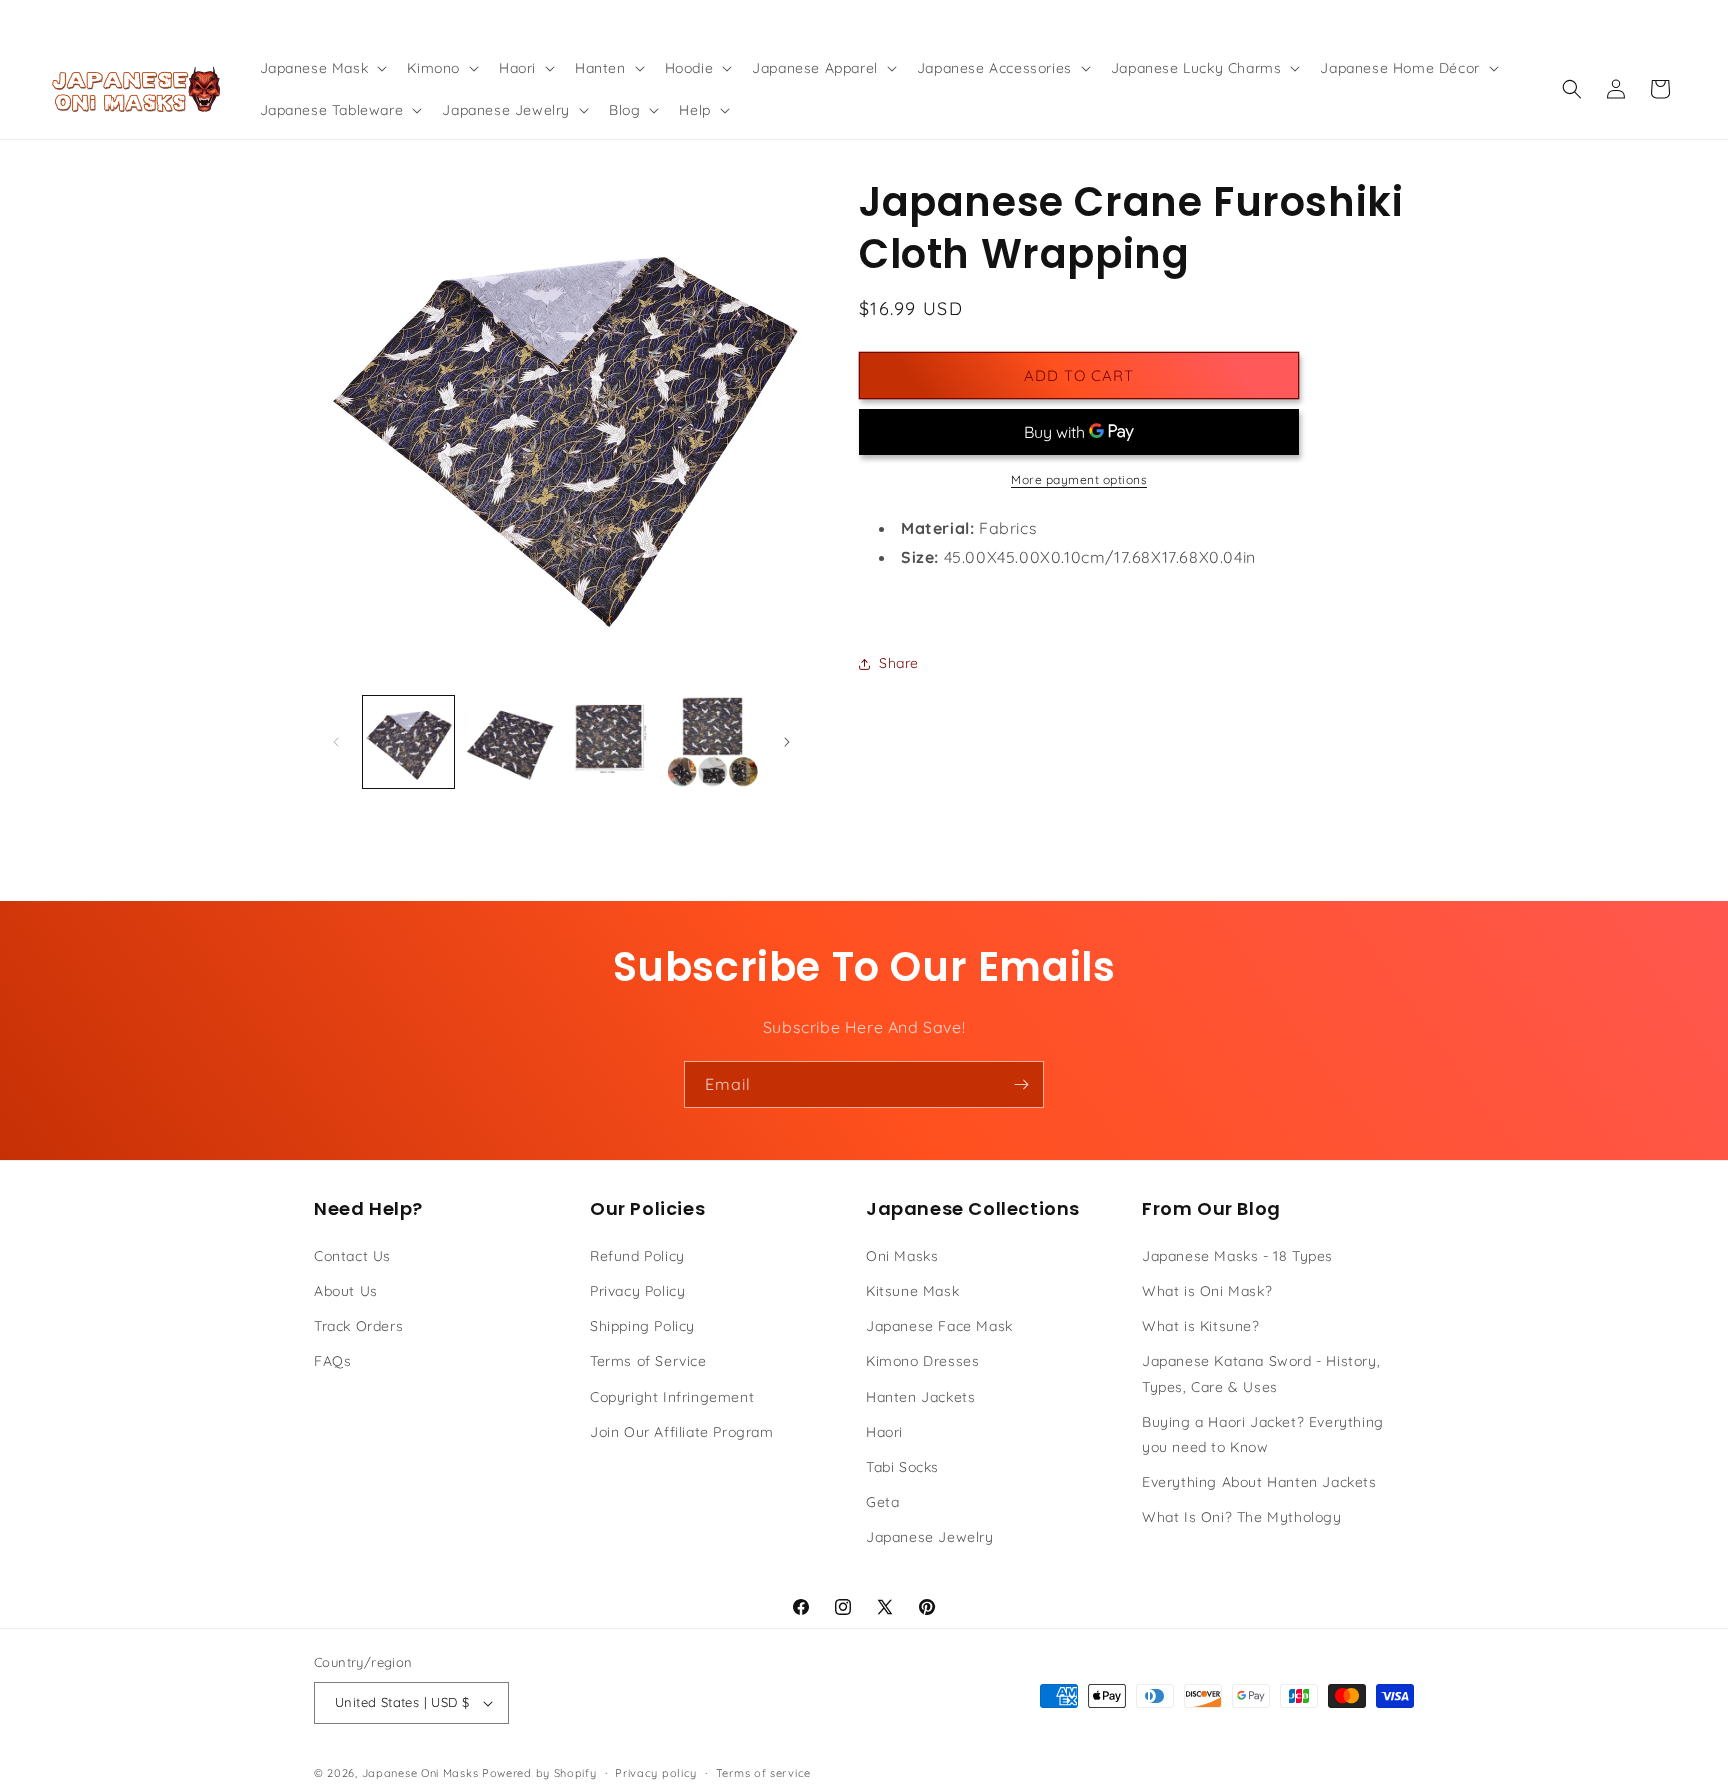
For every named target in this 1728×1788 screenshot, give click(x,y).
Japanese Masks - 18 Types (1237, 1256)
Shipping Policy (642, 1326)
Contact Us (352, 1256)
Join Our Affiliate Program (682, 1432)
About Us (346, 1291)
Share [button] (899, 663)
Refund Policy (637, 1256)
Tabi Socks (902, 1467)
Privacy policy (656, 1773)
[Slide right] (787, 742)
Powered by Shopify (539, 1773)
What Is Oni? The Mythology (1242, 1517)
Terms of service (763, 1773)
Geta (882, 1502)
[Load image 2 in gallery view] (509, 741)
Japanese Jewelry (930, 1537)
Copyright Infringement (672, 1397)
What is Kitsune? (1201, 1326)
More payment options (1079, 479)
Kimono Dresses (922, 1361)
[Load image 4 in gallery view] (712, 741)
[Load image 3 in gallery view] (611, 741)
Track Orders (358, 1326)
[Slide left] (336, 742)
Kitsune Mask (912, 1291)
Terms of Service (648, 1361)
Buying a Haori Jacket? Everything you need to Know (1263, 1434)
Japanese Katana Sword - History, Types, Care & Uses (1261, 1373)
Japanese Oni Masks (420, 1773)
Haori (884, 1432)
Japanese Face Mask (939, 1326)
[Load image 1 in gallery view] (408, 741)
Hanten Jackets (920, 1397)
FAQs (332, 1361)
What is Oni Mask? (1207, 1291)
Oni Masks (902, 1256)
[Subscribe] (1021, 1084)
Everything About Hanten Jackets (1259, 1482)
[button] (322, 68)
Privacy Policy (637, 1291)
